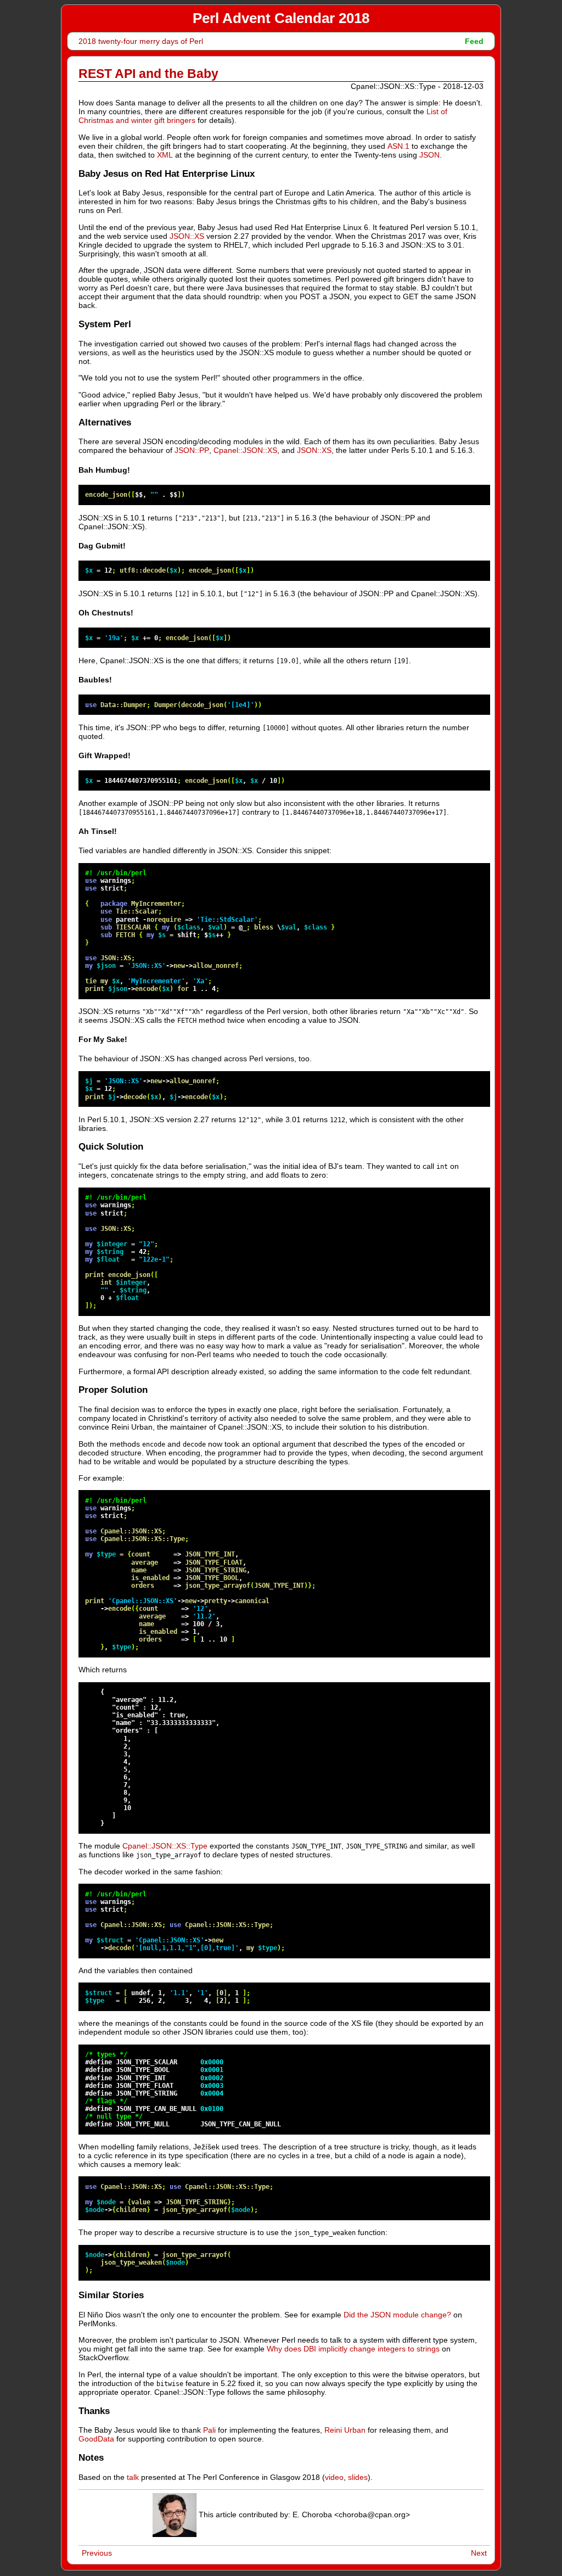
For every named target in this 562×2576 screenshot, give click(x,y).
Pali (209, 2430)
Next (479, 2553)
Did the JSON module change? (397, 2315)
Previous (97, 2553)
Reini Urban (345, 2430)
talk (133, 2477)
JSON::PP (192, 450)
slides (358, 2477)
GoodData (96, 2439)
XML (165, 155)
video (334, 2477)
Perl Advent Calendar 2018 (281, 18)
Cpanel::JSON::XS (245, 450)
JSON (429, 155)
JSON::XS (187, 236)
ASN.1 (398, 146)
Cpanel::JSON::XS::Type (165, 1846)
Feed (474, 41)
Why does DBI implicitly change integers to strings (353, 2349)
